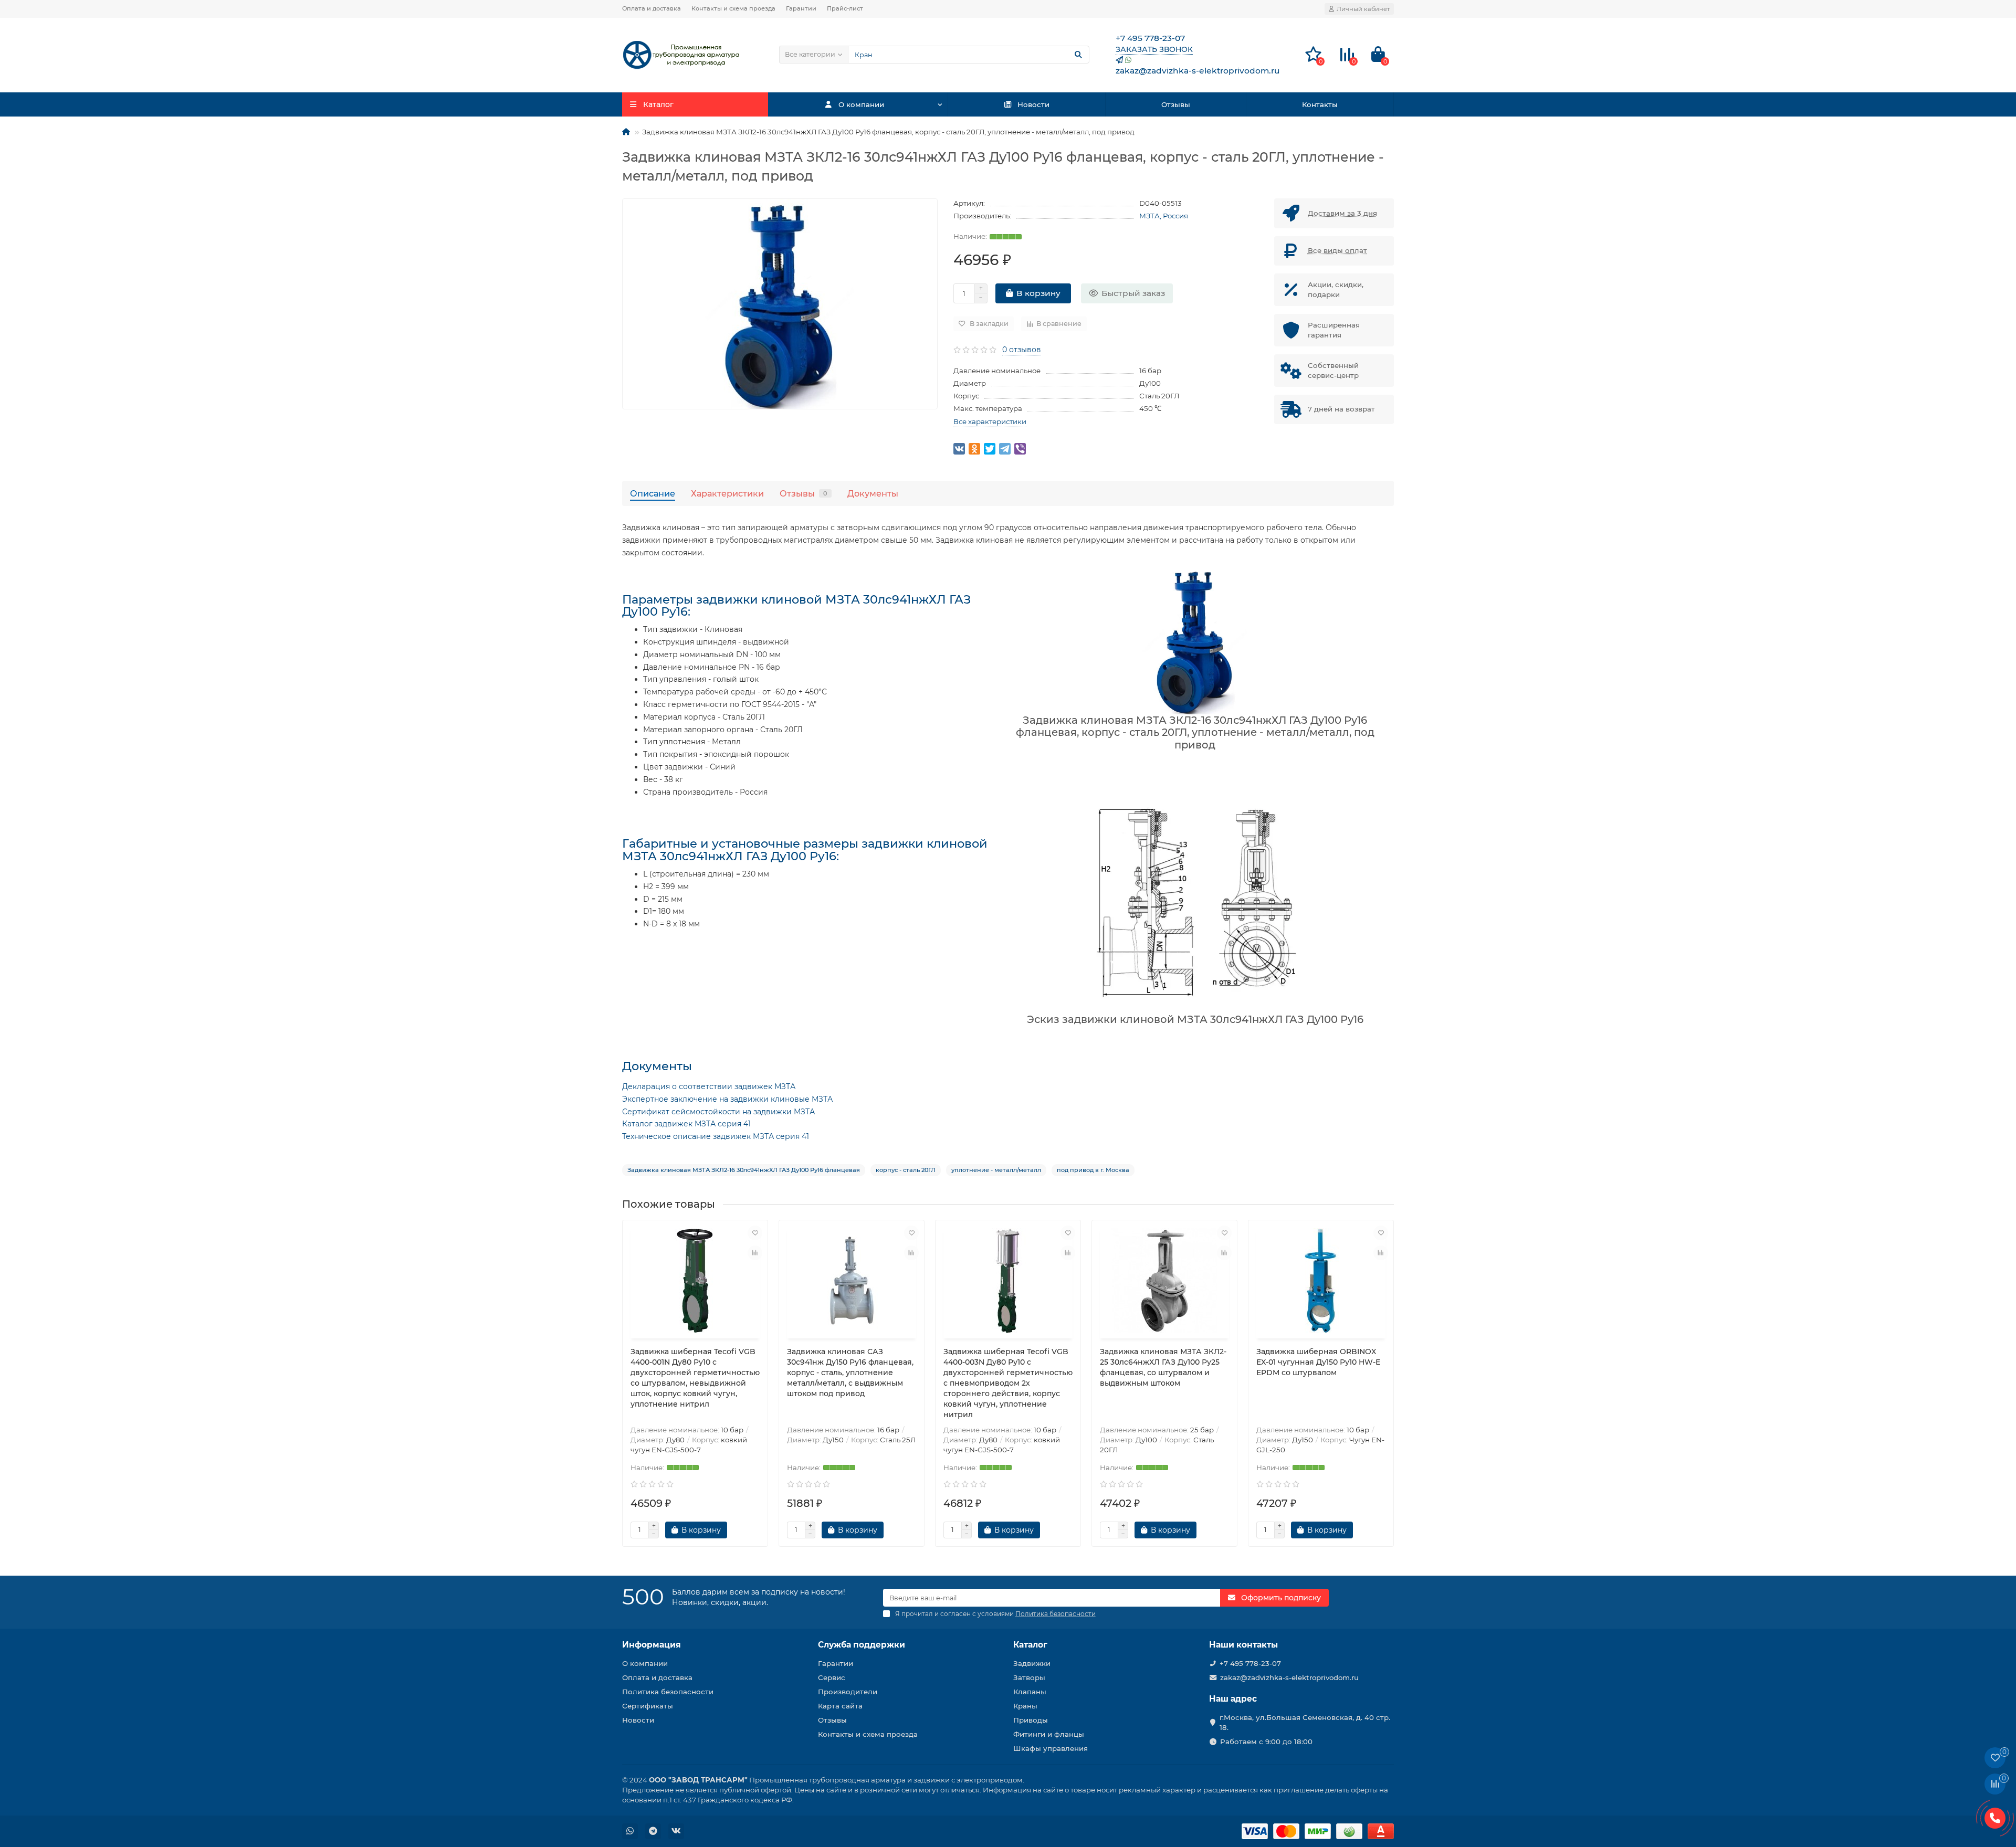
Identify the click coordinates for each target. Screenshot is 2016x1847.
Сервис (832, 1677)
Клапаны (1030, 1692)
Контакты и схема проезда (733, 8)
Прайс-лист (845, 8)
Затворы (1029, 1677)
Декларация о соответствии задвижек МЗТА (709, 1086)
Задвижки (1032, 1663)
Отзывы (1176, 104)
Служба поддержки (862, 1645)
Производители (848, 1692)
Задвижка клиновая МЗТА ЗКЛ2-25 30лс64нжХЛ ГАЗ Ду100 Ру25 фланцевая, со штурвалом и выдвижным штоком (1163, 1367)
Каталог (1030, 1645)
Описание (653, 493)
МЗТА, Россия (1164, 216)
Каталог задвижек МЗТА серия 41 (686, 1124)
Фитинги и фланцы (1049, 1734)
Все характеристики (990, 421)
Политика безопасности (668, 1692)
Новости (1033, 104)
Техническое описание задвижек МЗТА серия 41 (716, 1136)
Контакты (1320, 104)
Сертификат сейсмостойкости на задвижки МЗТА (718, 1112)
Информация (652, 1645)
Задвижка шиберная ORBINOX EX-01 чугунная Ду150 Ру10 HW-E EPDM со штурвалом (1318, 1362)
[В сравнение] (755, 1253)
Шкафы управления (1051, 1748)
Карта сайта (840, 1706)
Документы (873, 493)
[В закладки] (755, 1233)
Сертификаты (648, 1706)
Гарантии (801, 8)
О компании (861, 104)
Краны (1025, 1706)
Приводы (1031, 1720)
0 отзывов (1022, 350)
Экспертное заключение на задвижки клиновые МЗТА (727, 1099)
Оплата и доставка (652, 8)
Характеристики (727, 493)
